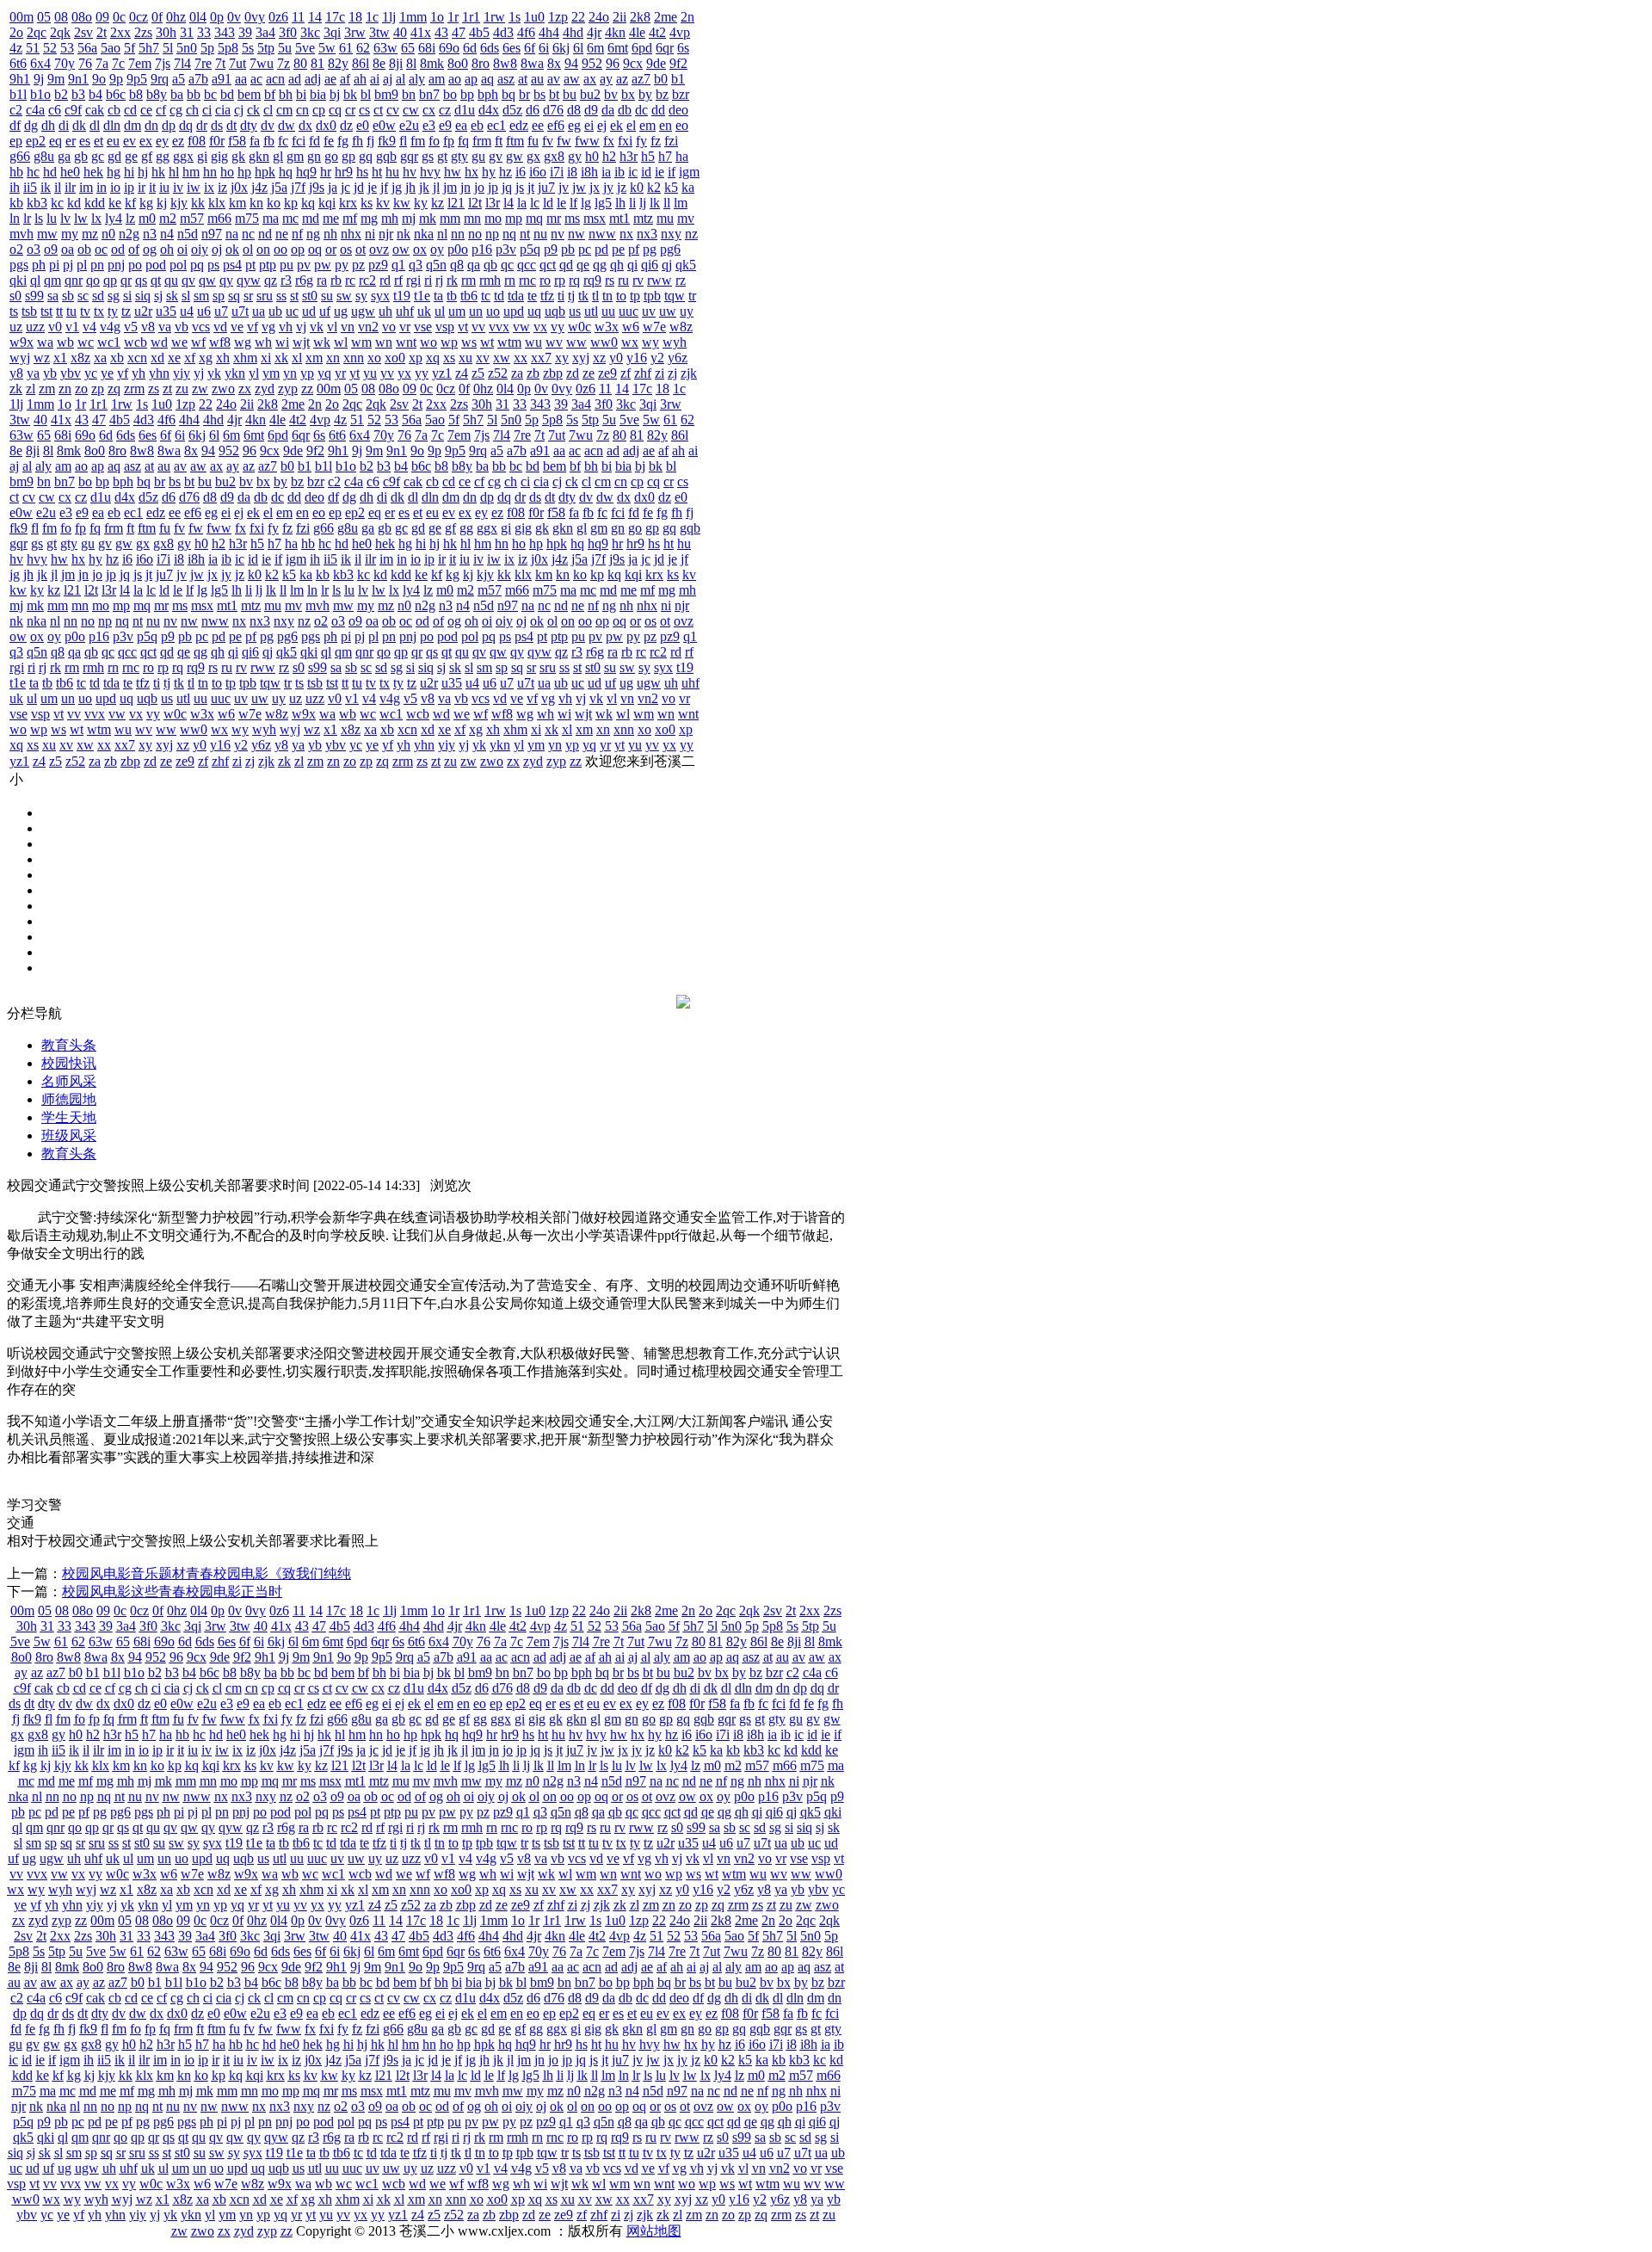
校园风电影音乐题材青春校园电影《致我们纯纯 (206, 1573)
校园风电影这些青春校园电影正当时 (172, 1592)
